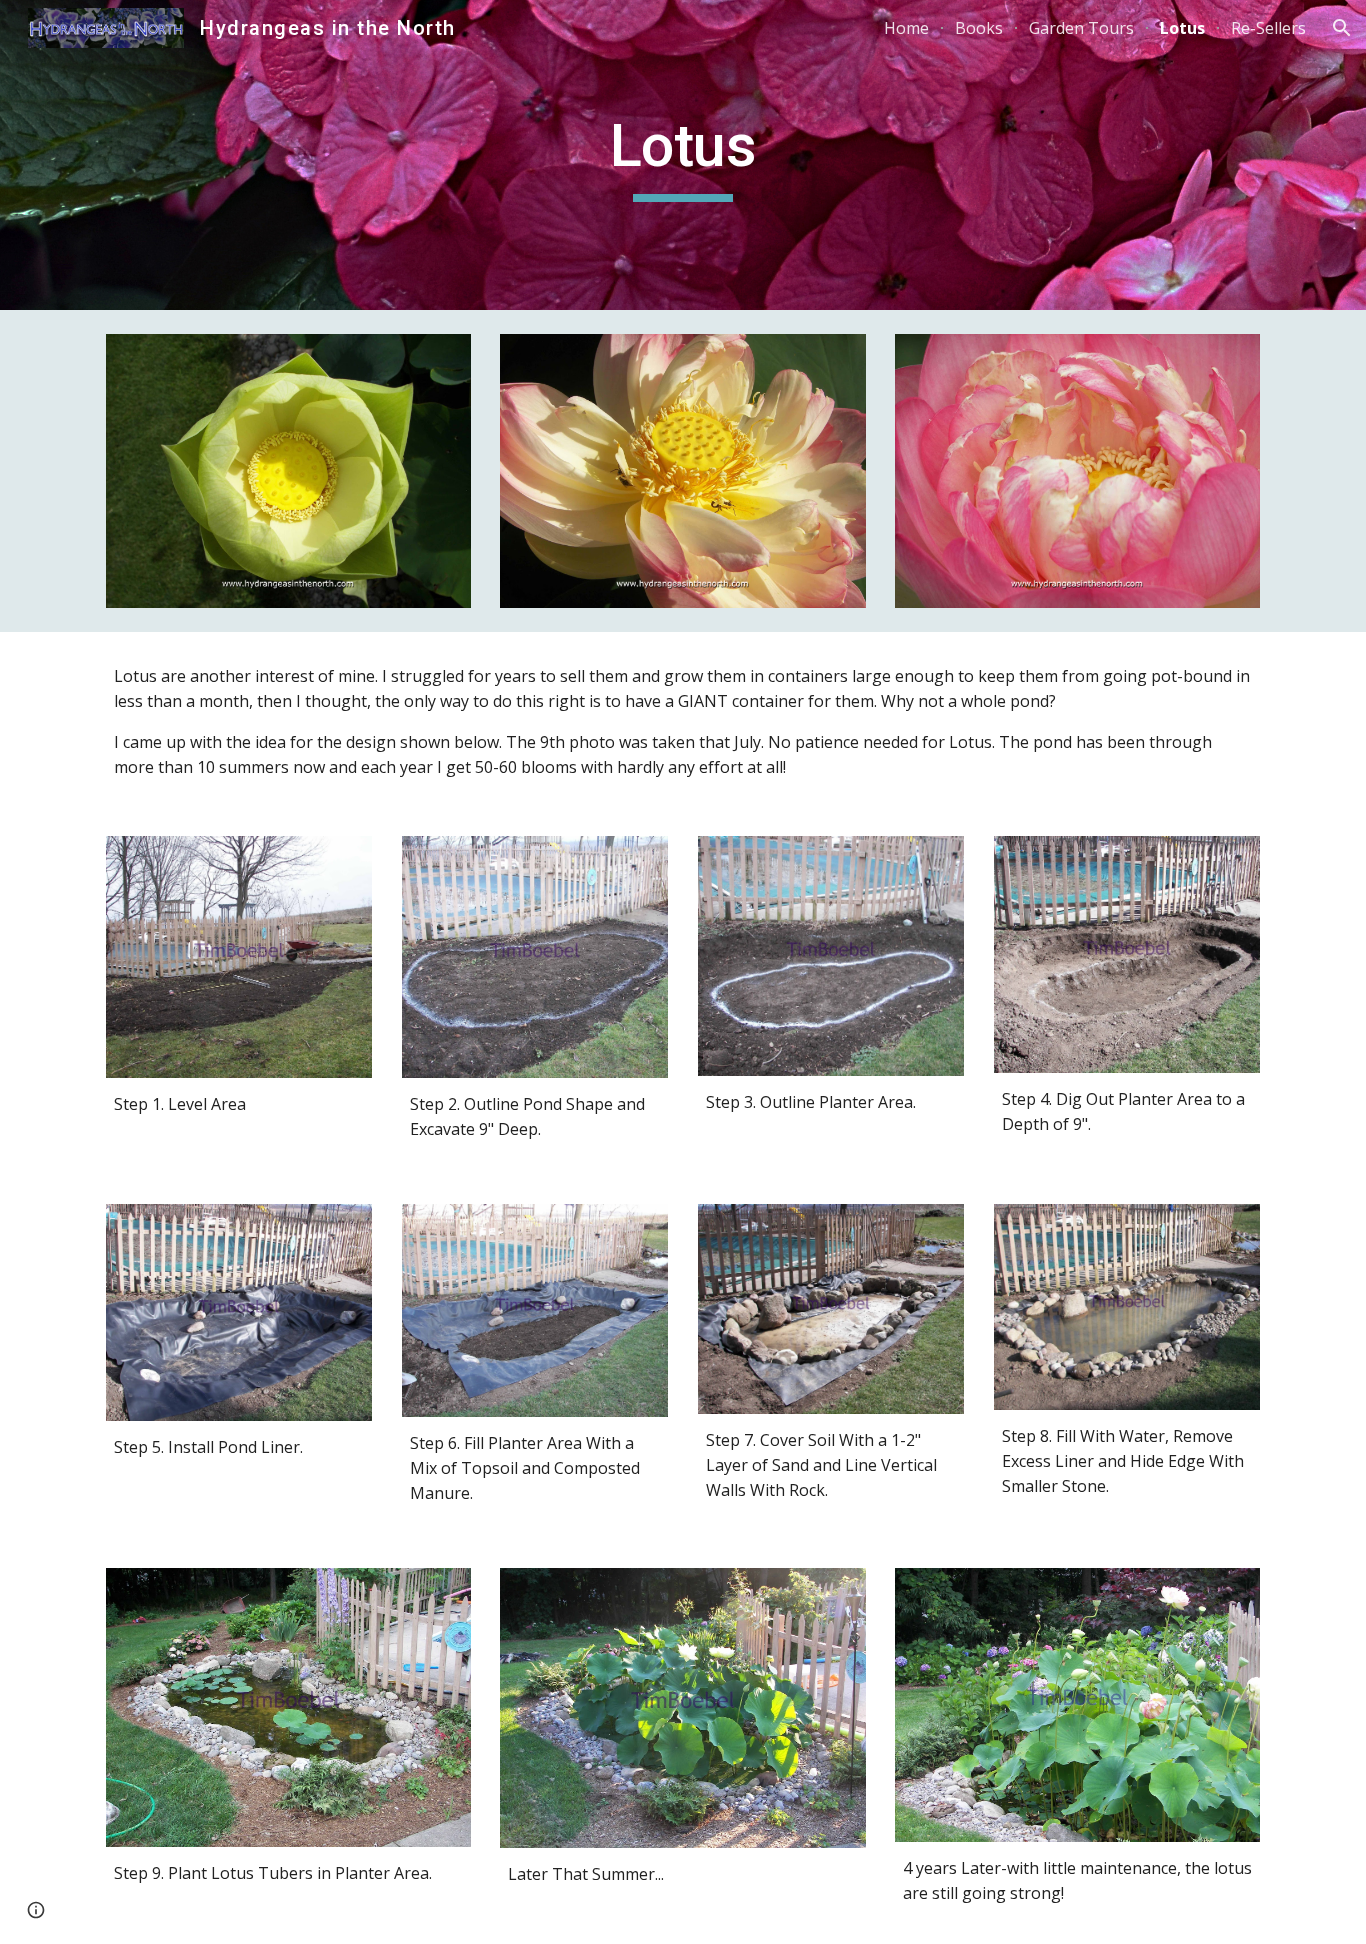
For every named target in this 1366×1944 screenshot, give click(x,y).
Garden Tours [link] (1081, 28)
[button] (1342, 28)
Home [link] (906, 28)
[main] (683, 155)
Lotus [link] (1182, 28)
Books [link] (979, 28)
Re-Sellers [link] (1268, 28)
